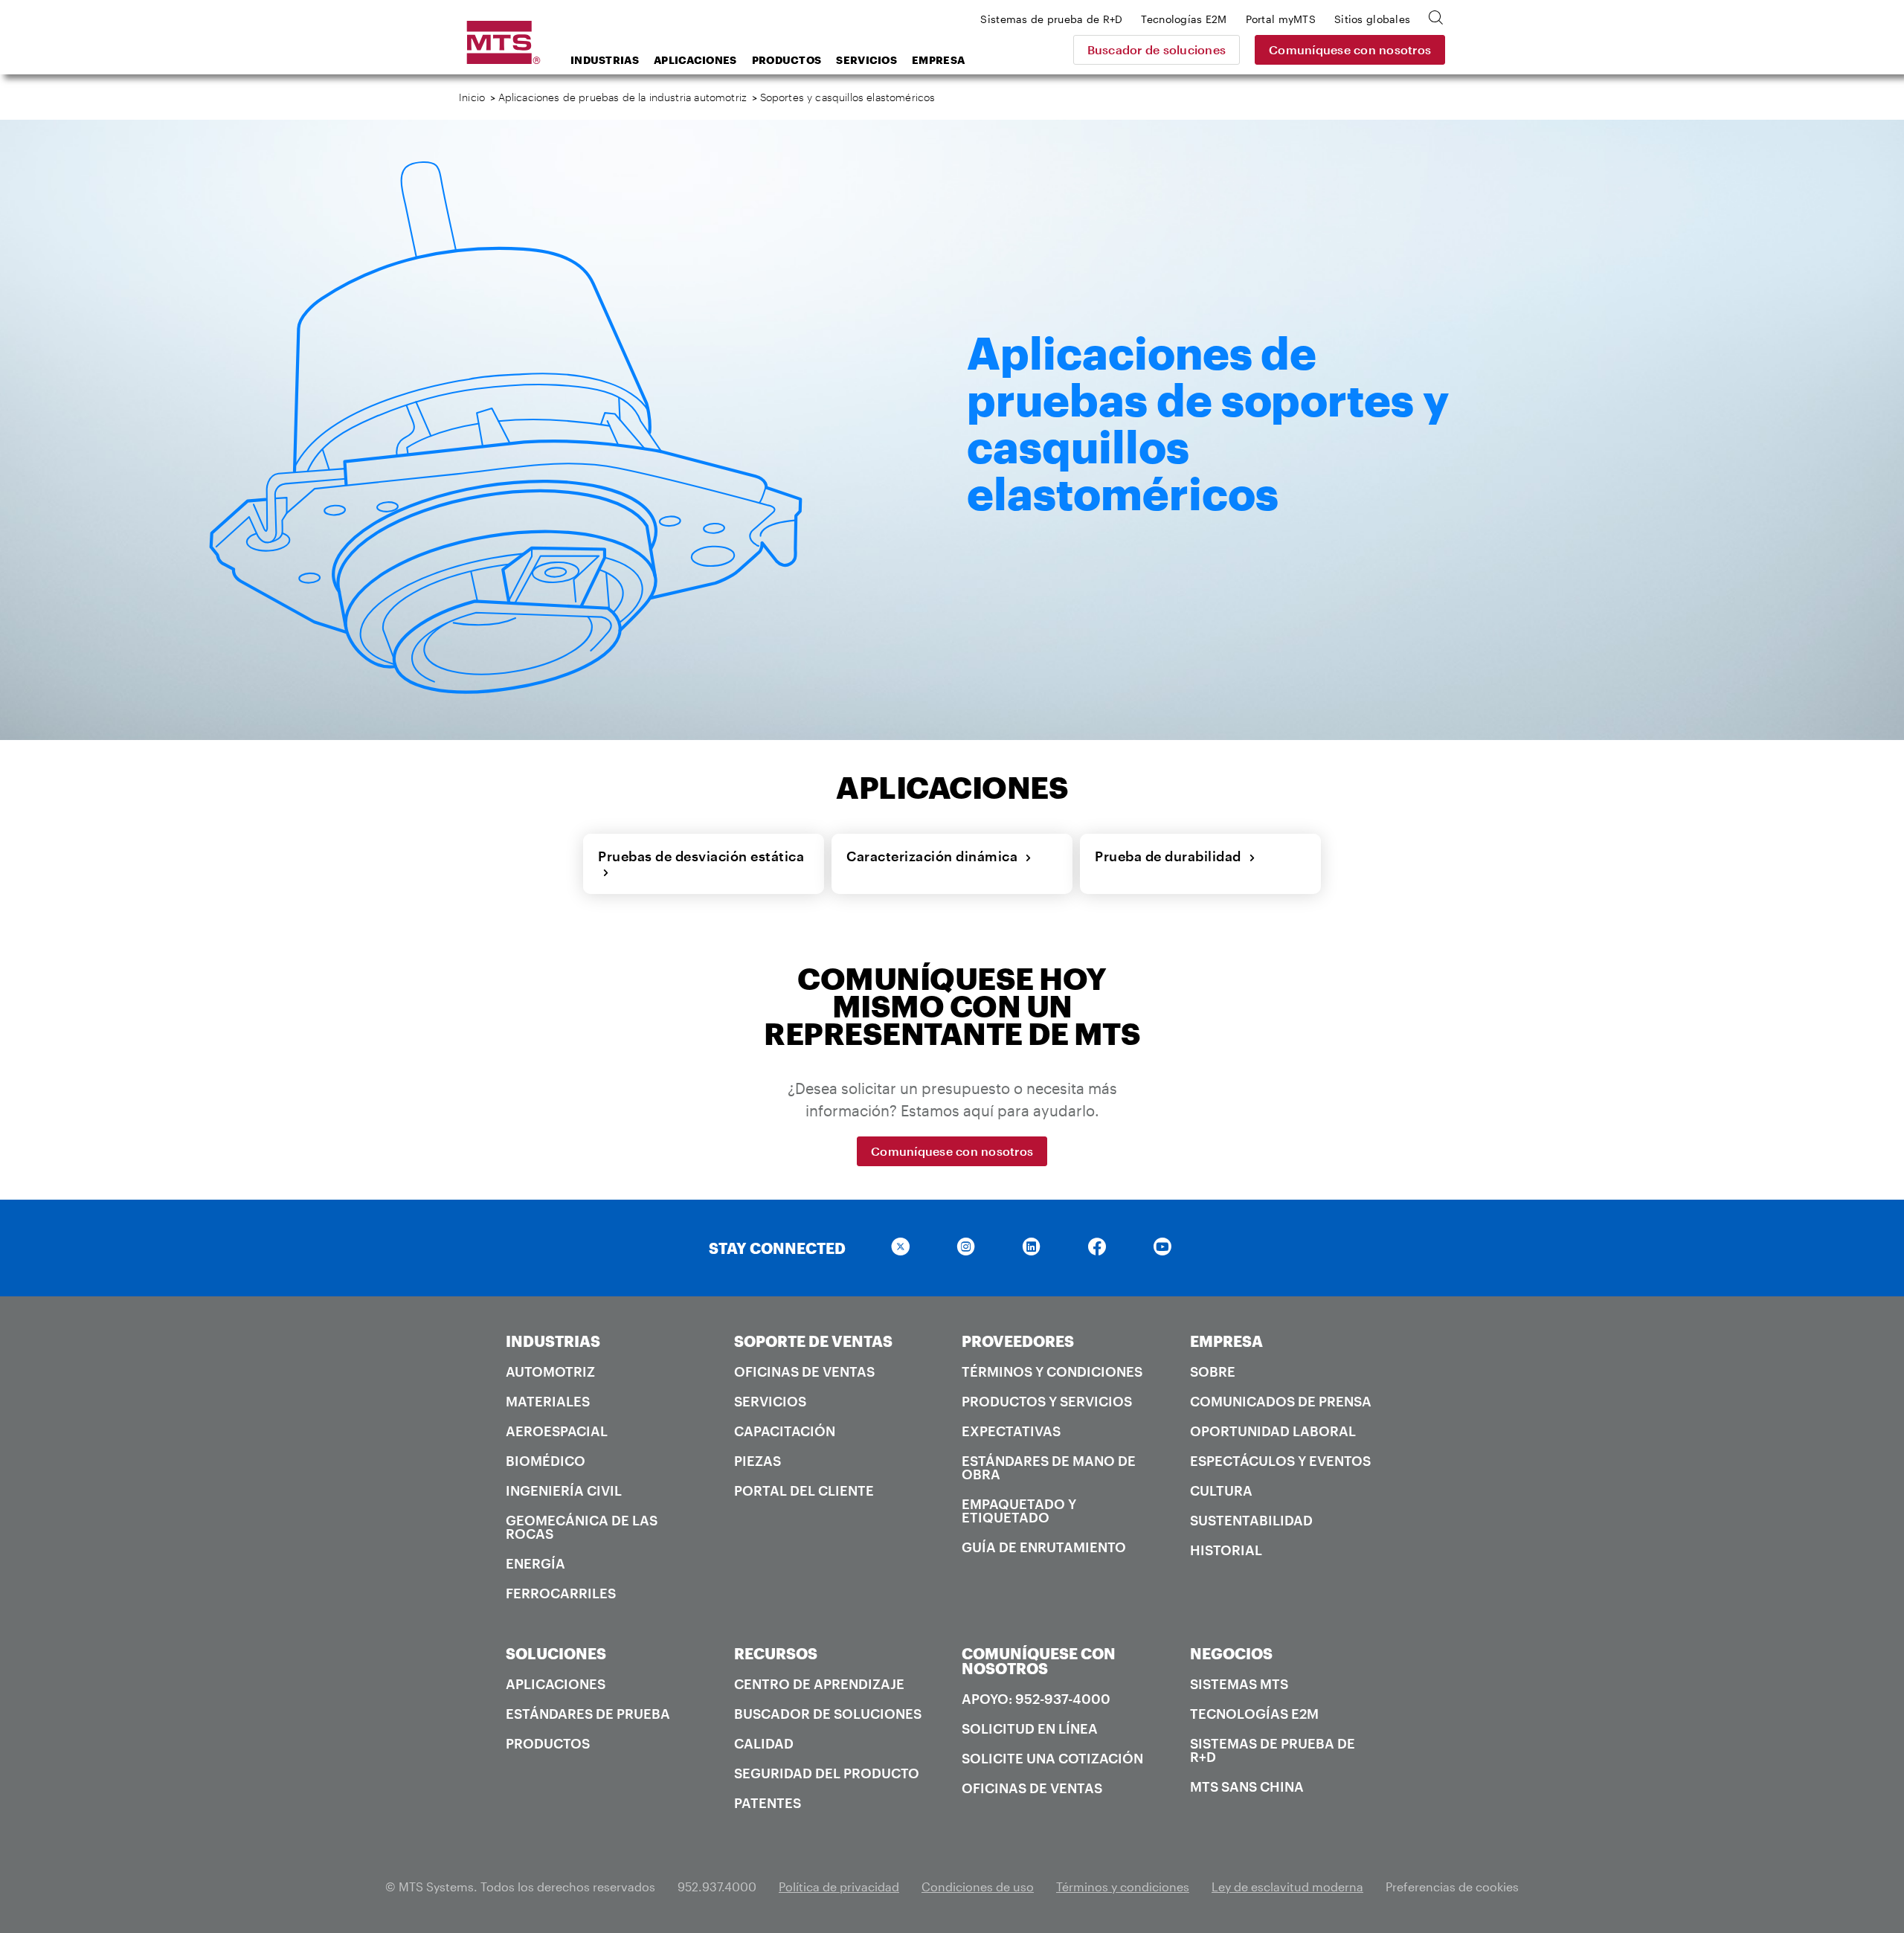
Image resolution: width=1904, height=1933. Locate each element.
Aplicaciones (695, 60)
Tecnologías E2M (1254, 1714)
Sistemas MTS (1239, 1684)
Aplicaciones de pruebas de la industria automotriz (623, 97)
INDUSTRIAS (553, 1341)
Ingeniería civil (564, 1490)
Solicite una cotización (1052, 1758)
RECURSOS (776, 1653)
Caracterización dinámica (936, 856)
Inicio (472, 97)
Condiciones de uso (978, 1887)
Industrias (605, 60)
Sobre (1213, 1371)
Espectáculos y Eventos (1280, 1461)
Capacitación (785, 1431)
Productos (787, 60)
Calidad (764, 1743)
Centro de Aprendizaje (819, 1684)
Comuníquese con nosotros (1350, 49)
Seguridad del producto (827, 1773)
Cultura (1221, 1490)
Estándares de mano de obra (1049, 1467)
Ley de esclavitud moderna (1287, 1887)
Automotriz (550, 1371)
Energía (535, 1563)
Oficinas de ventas (804, 1371)
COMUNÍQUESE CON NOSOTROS (1039, 1661)
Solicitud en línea (1030, 1728)
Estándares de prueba (588, 1714)
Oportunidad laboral (1273, 1431)
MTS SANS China (1247, 1786)
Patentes (768, 1803)
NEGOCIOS (1231, 1653)
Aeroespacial (557, 1431)
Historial (1226, 1550)
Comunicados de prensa (1281, 1401)
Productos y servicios (1047, 1401)
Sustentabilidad (1251, 1520)
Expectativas (1011, 1431)
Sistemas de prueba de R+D (1273, 1750)
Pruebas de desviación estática (701, 864)
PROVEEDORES (1018, 1341)
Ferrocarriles (561, 1593)
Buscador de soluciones (1157, 49)
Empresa (938, 60)
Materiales (548, 1401)
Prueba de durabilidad (1172, 856)
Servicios (866, 60)
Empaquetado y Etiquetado (1019, 1511)
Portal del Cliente (804, 1490)
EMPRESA (1226, 1341)
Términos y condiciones (1052, 1371)
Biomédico (546, 1461)
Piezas (758, 1461)
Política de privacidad (839, 1887)
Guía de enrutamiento (1044, 1547)
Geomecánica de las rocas (582, 1527)
